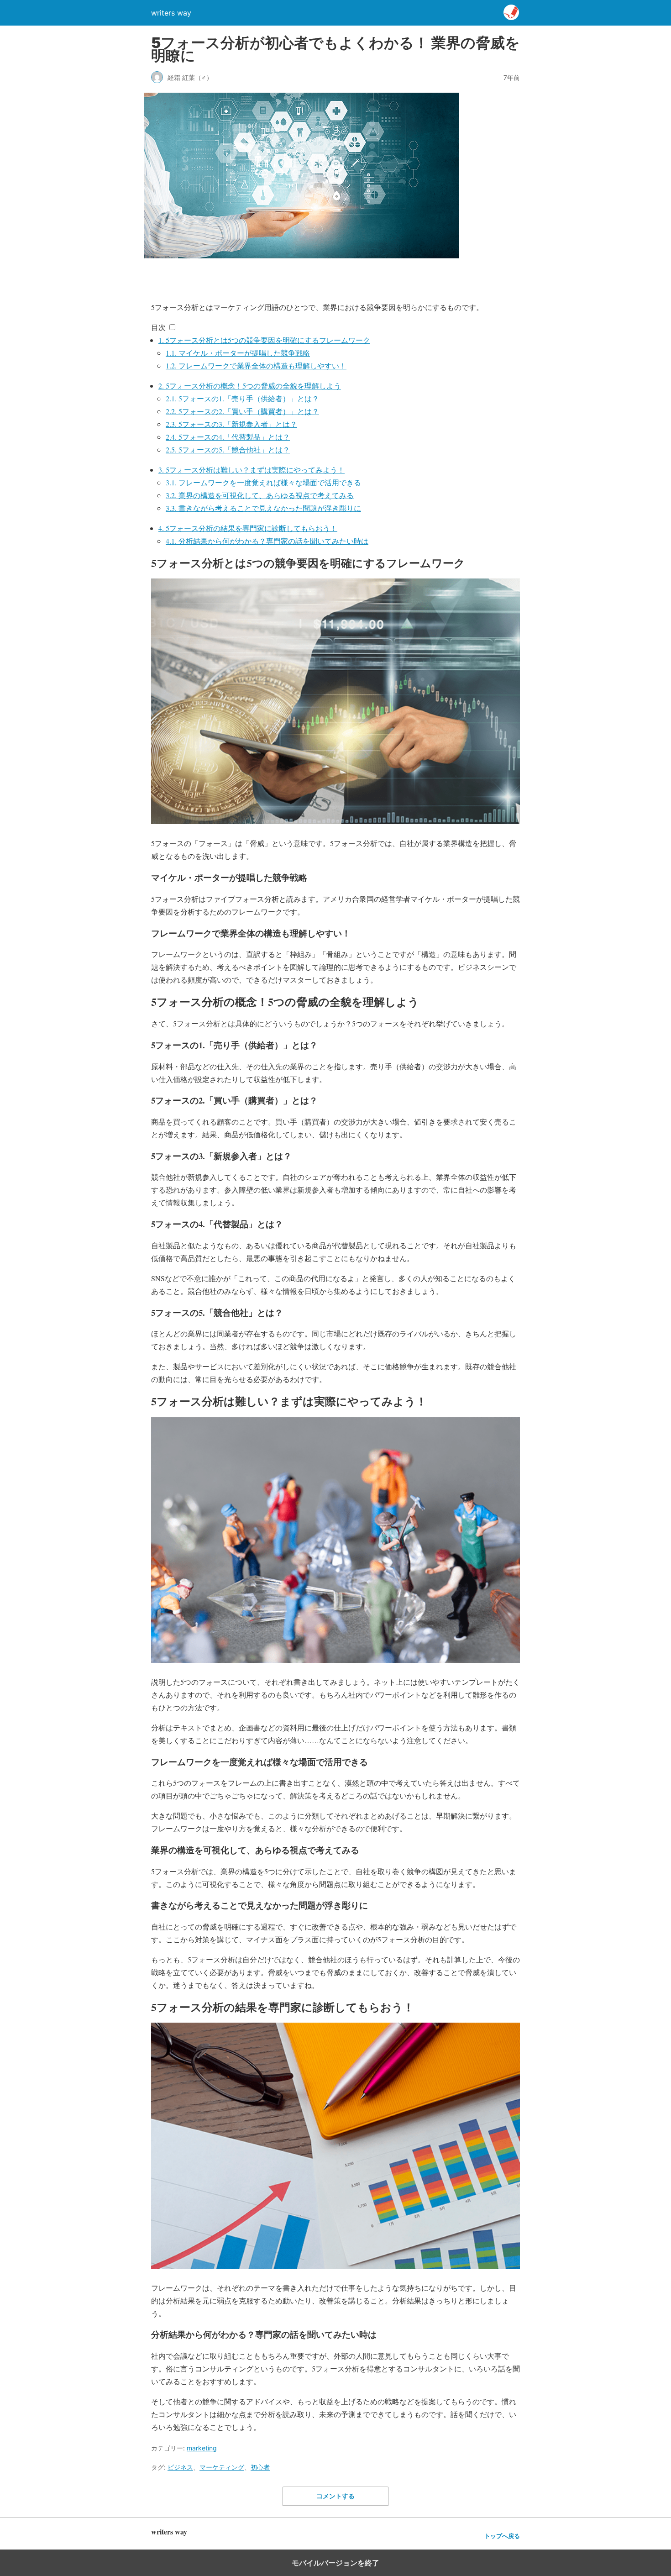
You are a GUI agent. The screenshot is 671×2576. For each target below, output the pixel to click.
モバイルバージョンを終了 (335, 2563)
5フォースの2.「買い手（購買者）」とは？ (242, 411)
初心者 (260, 2467)
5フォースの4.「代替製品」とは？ (228, 437)
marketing (202, 2448)
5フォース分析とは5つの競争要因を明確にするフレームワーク (264, 340)
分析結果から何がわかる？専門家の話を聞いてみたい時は (267, 541)
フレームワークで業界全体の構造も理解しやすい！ (256, 365)
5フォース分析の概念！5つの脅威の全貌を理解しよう (250, 386)
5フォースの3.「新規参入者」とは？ (231, 424)
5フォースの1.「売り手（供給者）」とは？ (242, 398)
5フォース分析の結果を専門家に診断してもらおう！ (248, 528)
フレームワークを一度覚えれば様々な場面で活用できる (263, 482)
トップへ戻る (502, 2536)
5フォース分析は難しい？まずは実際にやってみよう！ (252, 470)
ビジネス (180, 2467)
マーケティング (222, 2467)
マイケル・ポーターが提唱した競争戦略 (238, 353)
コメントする (335, 2496)
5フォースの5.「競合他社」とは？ (228, 449)
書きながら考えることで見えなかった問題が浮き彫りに (263, 508)
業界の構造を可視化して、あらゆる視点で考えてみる (260, 495)
